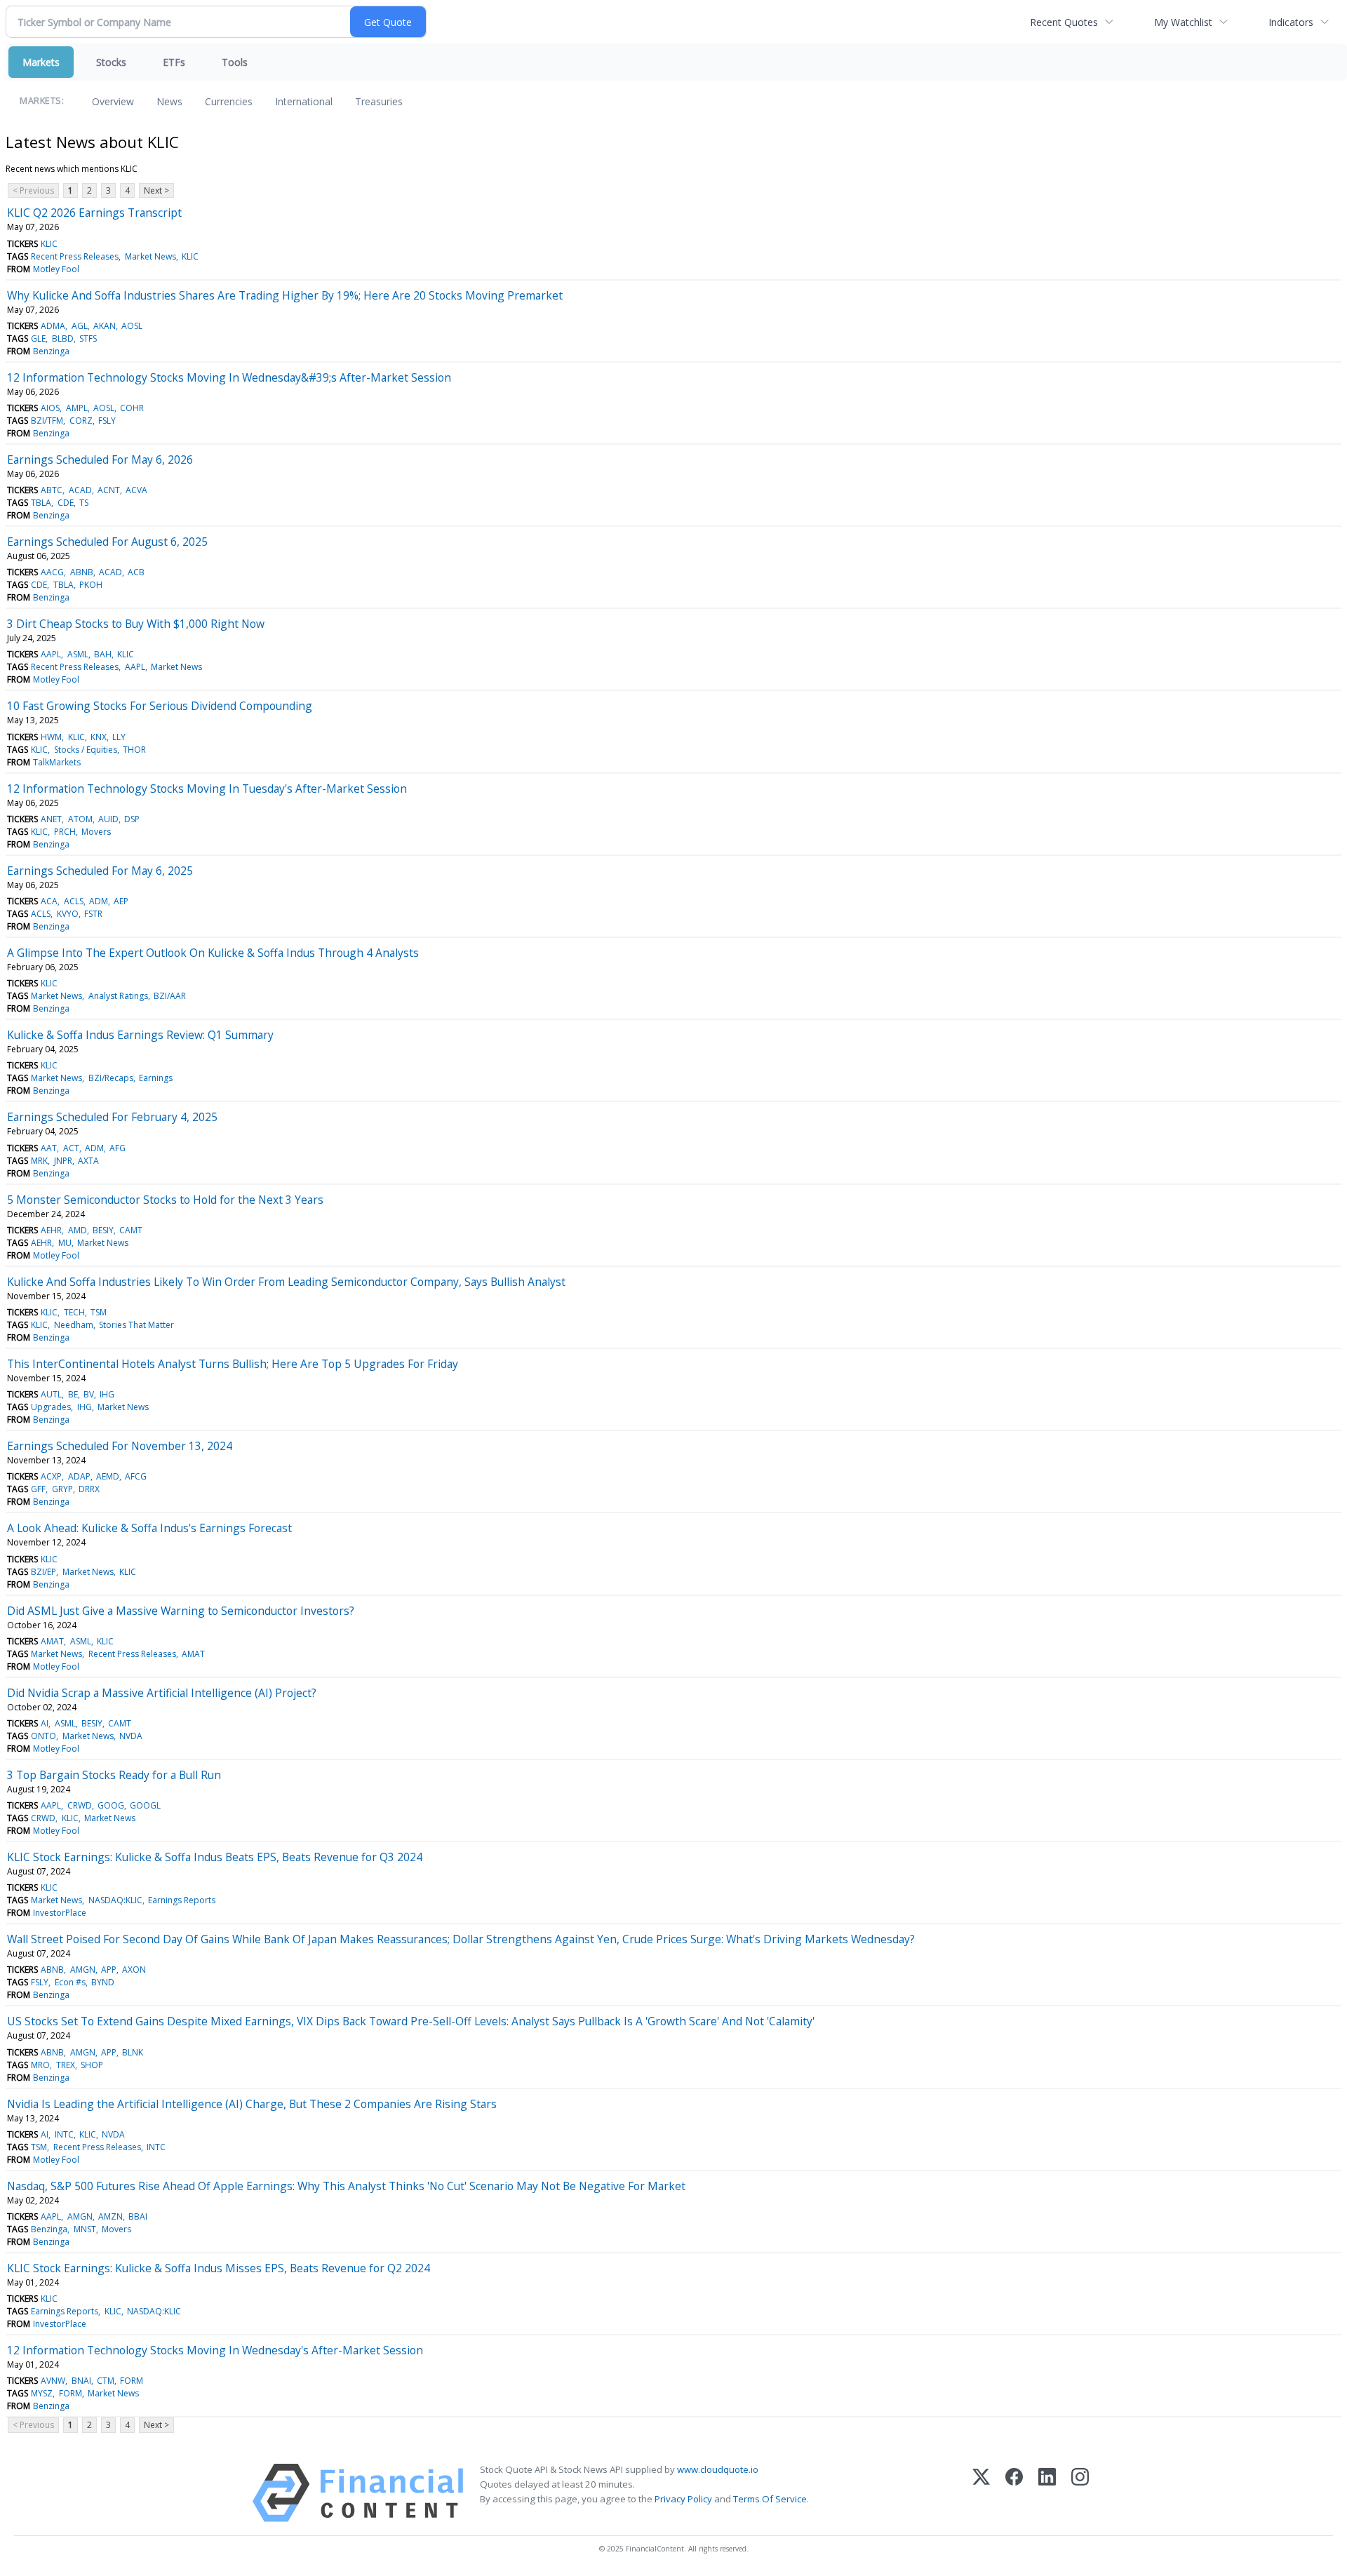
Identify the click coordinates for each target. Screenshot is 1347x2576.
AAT (49, 1148)
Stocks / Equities (86, 750)
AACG (52, 572)
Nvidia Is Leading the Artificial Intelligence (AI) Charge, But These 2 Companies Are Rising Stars (252, 2104)
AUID (108, 819)
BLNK (133, 2052)
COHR (132, 408)
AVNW (53, 2381)
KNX (99, 737)
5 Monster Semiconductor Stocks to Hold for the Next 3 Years (165, 1200)
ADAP (79, 1476)
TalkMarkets (57, 762)
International (304, 101)
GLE (38, 338)
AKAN (105, 326)
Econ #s (70, 1982)
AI (45, 1723)
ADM (99, 901)
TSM (99, 1312)
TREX (66, 2065)
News (169, 101)
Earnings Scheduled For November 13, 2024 (120, 1446)
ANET (51, 819)
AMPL (77, 408)
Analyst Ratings (118, 996)
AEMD (108, 1476)
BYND (103, 1982)
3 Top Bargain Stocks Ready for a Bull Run (114, 1775)
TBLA (41, 503)
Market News (150, 256)
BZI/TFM (47, 421)
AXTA (88, 1161)
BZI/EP (43, 1572)
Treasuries (379, 101)
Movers (96, 832)
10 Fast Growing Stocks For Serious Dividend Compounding (160, 706)
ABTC (52, 490)
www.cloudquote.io (718, 2469)
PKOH (91, 585)
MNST (85, 2229)
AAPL (51, 654)
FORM (132, 2381)
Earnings (156, 1078)
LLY (119, 737)
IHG (107, 1394)
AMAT (52, 1641)
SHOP (92, 2065)
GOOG (111, 1805)
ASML (78, 654)
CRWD (80, 1805)
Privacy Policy (683, 2499)
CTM (106, 2381)
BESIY (103, 1230)
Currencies (229, 101)
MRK (39, 1161)
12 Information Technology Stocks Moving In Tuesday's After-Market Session (207, 789)
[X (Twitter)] (981, 2493)
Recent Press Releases (75, 256)
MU (65, 1243)
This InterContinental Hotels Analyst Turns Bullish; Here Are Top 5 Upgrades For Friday (233, 1364)
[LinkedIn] (1047, 2493)
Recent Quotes (1064, 22)
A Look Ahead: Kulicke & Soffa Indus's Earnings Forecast (149, 1528)
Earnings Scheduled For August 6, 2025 (107, 542)
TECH (74, 1312)
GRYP (62, 1489)
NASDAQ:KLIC (115, 1900)
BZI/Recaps (111, 1078)
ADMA (53, 326)
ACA (49, 901)
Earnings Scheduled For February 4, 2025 (112, 1117)
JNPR (63, 1161)
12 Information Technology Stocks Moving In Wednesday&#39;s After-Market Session (229, 377)
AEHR (51, 1230)
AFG (118, 1148)
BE (73, 1394)
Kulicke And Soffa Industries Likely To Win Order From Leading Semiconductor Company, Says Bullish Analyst (286, 1282)
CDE (66, 503)
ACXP (51, 1476)
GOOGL (145, 1805)
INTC (64, 2134)
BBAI (138, 2216)
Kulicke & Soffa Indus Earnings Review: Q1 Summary (140, 1035)
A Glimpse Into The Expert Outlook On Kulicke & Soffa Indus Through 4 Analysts (213, 953)
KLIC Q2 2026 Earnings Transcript (94, 213)
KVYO (68, 914)
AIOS (50, 408)
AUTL (51, 1394)
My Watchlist (1183, 22)
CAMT (131, 1230)
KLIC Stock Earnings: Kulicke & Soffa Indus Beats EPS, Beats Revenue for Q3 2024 (215, 1857)
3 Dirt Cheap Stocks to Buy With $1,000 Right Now (136, 624)
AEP (121, 901)
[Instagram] (1080, 2493)
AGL (80, 326)
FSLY (107, 421)
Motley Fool (56, 269)
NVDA (131, 1736)
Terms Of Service (770, 2499)
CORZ (81, 421)
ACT (71, 1148)
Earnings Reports (182, 1900)
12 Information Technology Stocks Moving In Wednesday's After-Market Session (215, 2350)
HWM (51, 737)
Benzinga (51, 351)
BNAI (81, 2381)
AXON (134, 1970)
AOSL (132, 326)
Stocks (111, 62)
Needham (74, 1325)
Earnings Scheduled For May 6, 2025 (100, 871)
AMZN (110, 2216)
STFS (88, 338)
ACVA (136, 490)
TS (84, 503)
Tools (235, 62)
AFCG (136, 1476)
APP (109, 1970)
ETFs (174, 62)
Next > (156, 190)
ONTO (43, 1736)
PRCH (65, 832)
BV (89, 1394)
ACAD (80, 490)
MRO (40, 2065)
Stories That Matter (136, 1325)
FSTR (93, 914)
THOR (134, 750)
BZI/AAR (170, 996)
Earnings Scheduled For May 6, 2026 (100, 459)
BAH (103, 654)
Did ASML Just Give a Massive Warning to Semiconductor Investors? (181, 1611)
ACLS (74, 901)
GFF (38, 1489)
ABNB (82, 572)
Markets (41, 62)
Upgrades (51, 1407)
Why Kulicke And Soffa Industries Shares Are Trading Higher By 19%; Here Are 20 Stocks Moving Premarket (285, 295)
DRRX (89, 1489)
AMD (78, 1230)
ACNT (109, 490)
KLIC (49, 244)
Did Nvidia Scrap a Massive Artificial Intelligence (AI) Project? (162, 1693)
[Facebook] (1014, 2493)
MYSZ (42, 2393)
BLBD (63, 338)
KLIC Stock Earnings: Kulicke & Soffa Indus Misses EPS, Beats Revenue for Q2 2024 (219, 2268)
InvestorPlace (60, 1913)
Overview (113, 101)
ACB (136, 572)
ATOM (80, 819)
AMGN (83, 1970)
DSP (132, 819)
